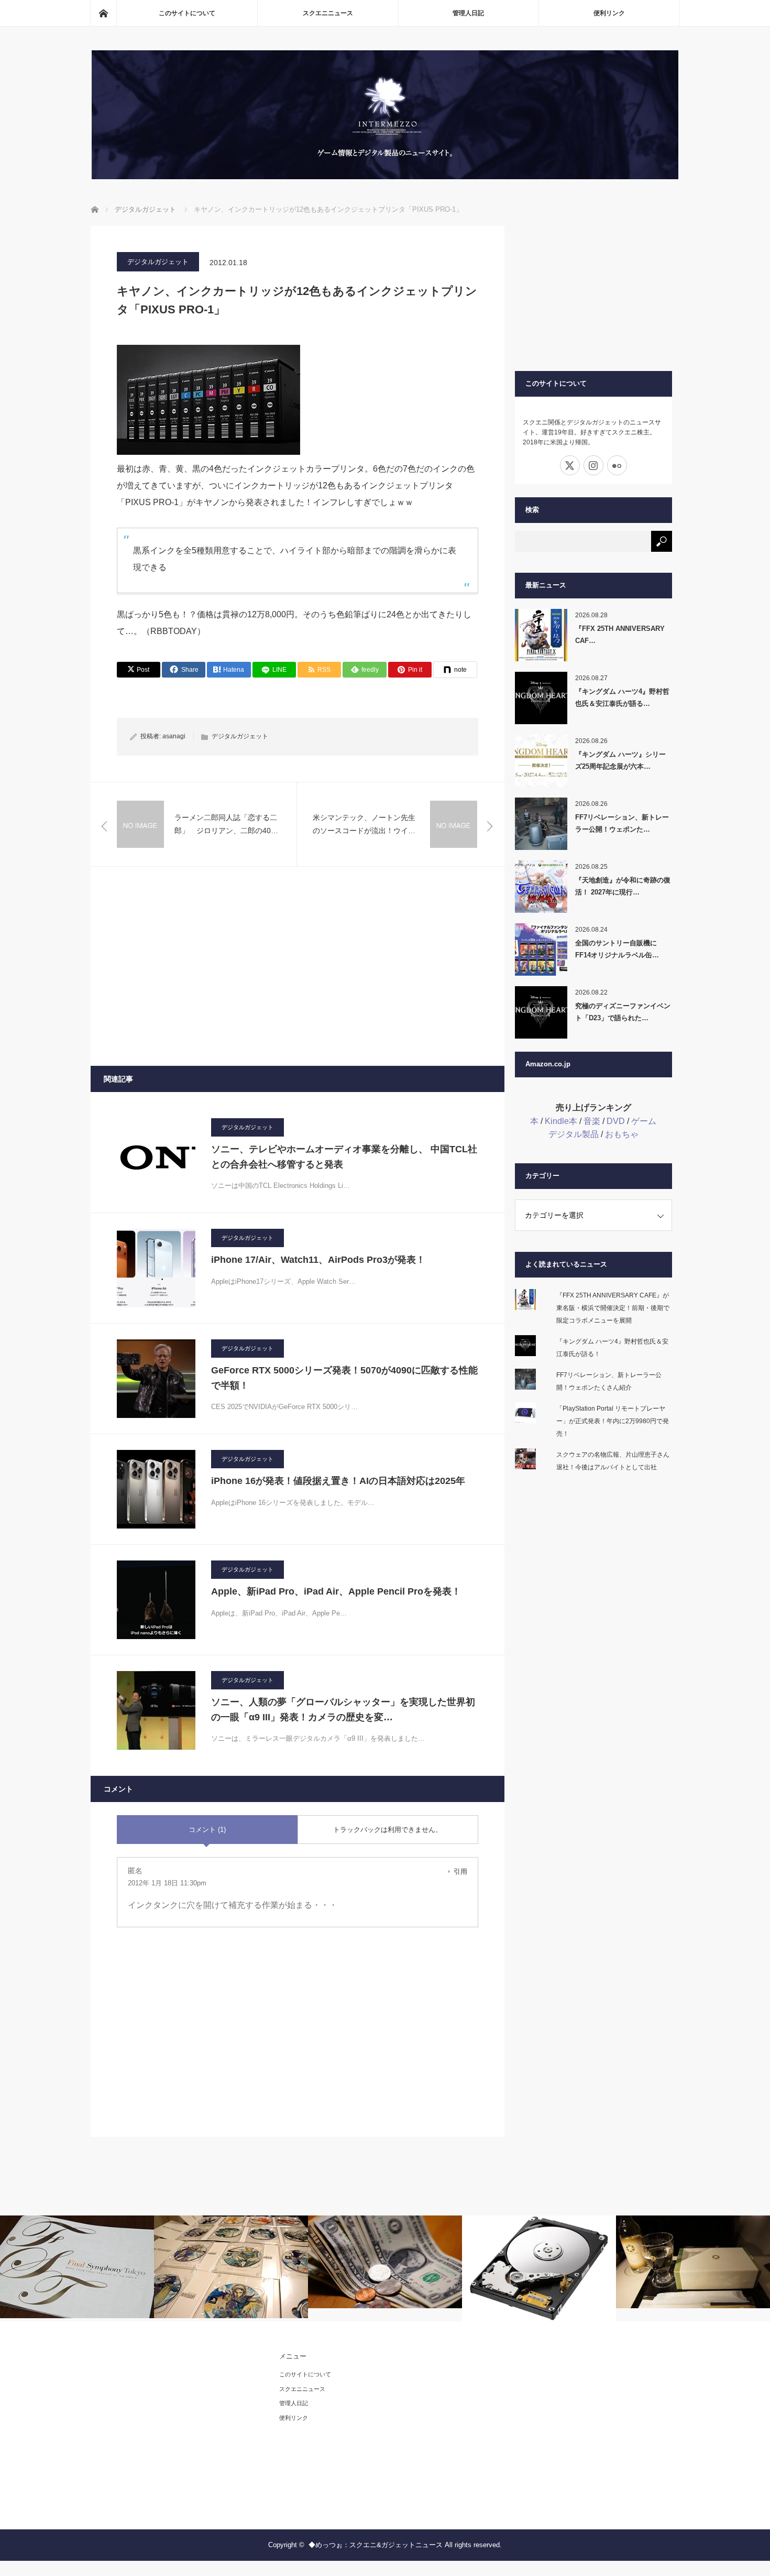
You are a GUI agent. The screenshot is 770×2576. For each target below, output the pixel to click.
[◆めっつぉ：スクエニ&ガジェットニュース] (385, 176)
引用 (460, 1871)
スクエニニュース (328, 13)
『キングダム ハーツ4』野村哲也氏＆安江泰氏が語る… (622, 697)
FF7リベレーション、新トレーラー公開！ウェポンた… (622, 823)
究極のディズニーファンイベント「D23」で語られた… (623, 1012)
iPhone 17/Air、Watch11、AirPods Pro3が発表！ (318, 1260)
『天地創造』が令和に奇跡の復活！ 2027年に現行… (623, 886)
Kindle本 (561, 1121)
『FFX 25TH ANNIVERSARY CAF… (620, 635)
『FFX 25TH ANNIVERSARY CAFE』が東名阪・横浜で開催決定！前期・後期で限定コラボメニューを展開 (613, 1308)
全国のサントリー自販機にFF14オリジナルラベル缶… (617, 949)
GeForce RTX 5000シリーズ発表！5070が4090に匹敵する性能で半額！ (344, 1378)
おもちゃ (622, 1134)
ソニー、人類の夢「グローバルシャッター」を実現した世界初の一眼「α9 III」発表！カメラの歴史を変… (343, 1710)
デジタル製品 (574, 1134)
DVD (616, 1121)
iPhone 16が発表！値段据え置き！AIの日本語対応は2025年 (338, 1481)
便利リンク (609, 13)
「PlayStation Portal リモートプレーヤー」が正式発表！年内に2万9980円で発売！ (613, 1421)
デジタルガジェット (158, 262)
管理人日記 (468, 13)
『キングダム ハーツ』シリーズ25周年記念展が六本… (620, 760)
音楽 (592, 1121)
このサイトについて (187, 13)
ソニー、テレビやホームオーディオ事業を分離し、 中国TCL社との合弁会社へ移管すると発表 (344, 1157)
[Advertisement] (298, 966)
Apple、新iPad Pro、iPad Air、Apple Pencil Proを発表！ (336, 1591)
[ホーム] (103, 13)
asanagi (174, 736)
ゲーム (644, 1121)
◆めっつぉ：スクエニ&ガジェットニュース (376, 2545)
